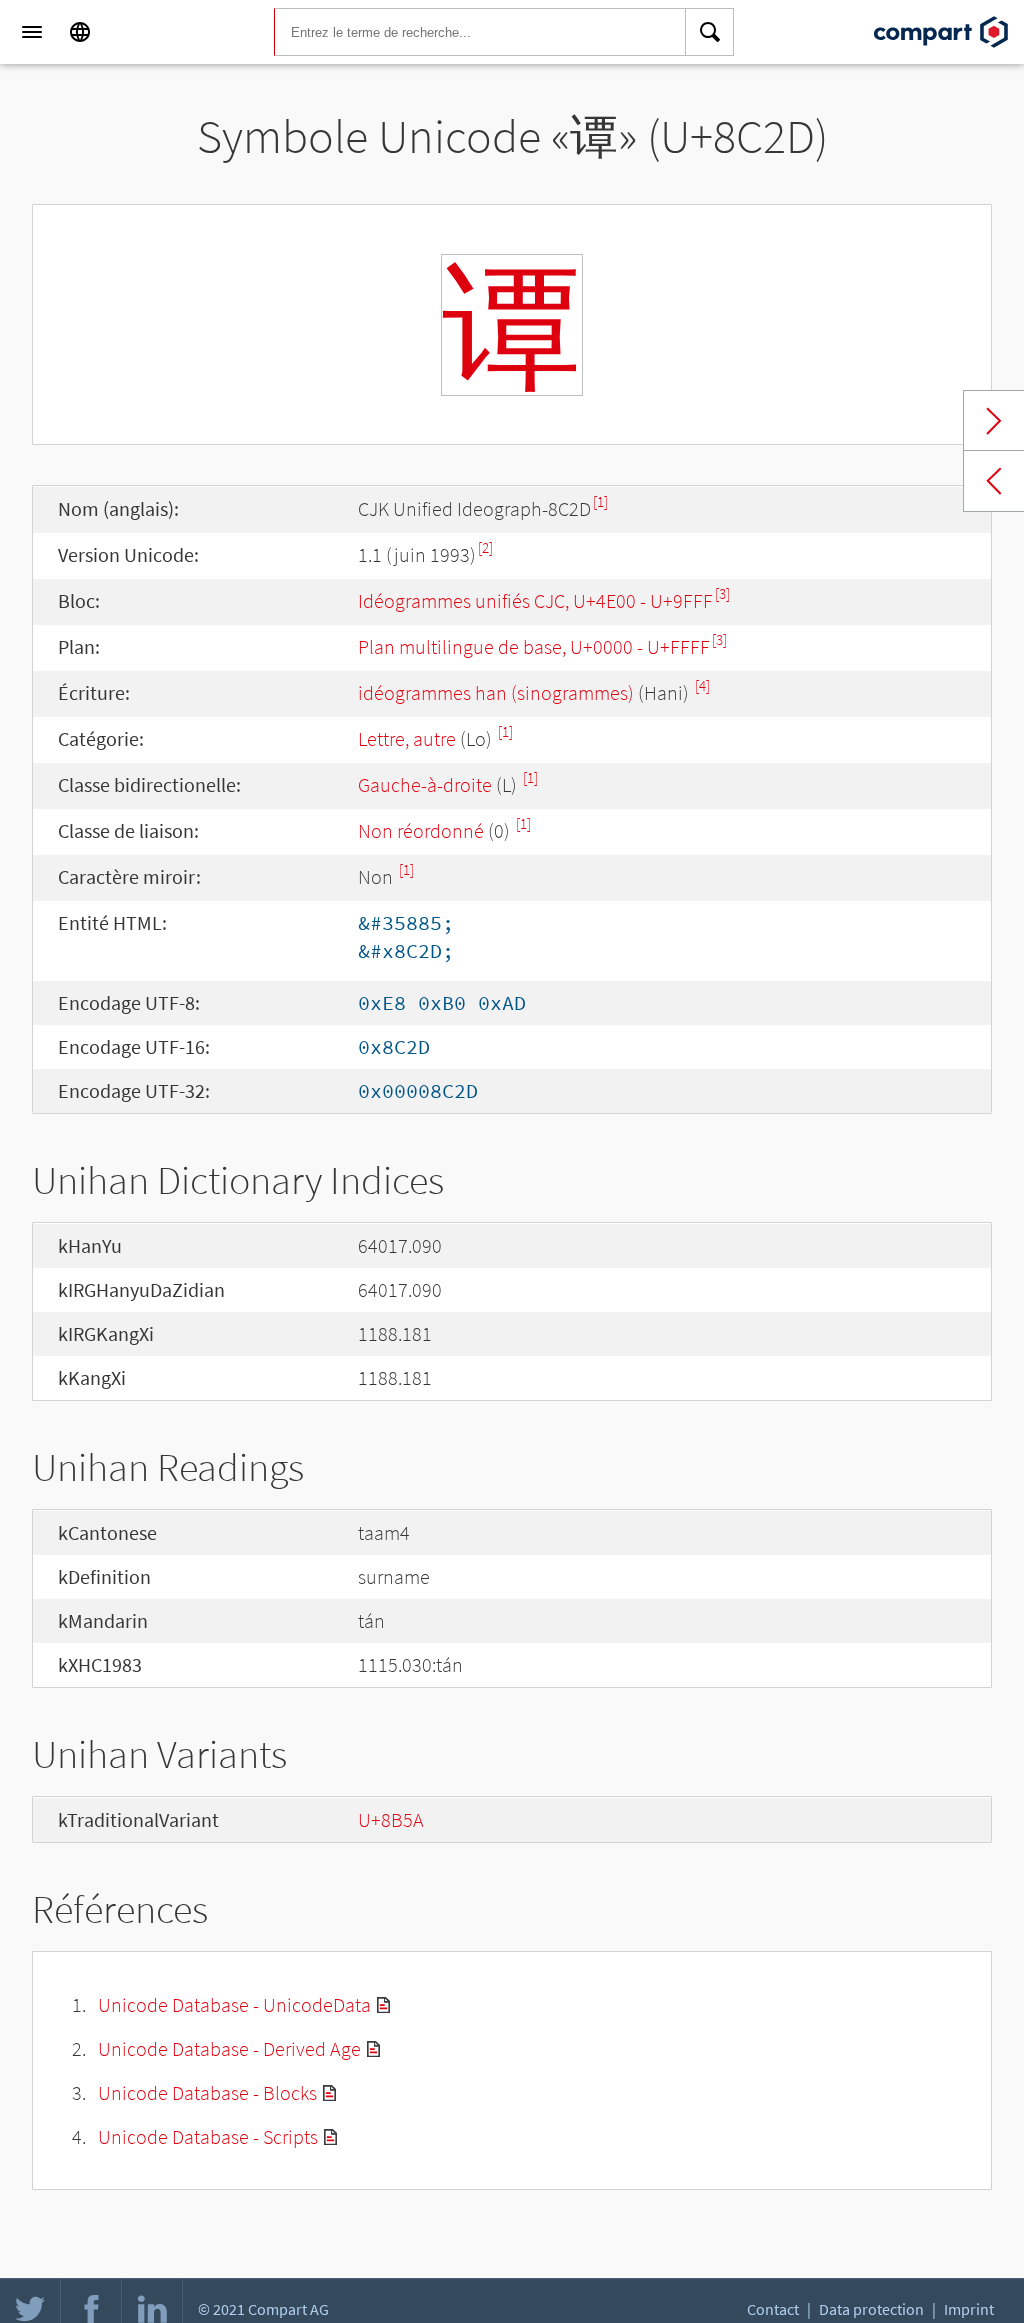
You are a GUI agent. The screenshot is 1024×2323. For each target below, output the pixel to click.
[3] (722, 593)
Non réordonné (421, 830)
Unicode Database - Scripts (208, 2136)
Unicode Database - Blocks (207, 2092)
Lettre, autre (407, 738)
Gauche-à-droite (425, 784)
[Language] (80, 32)
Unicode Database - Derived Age (229, 2048)
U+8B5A (391, 1819)
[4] (702, 685)
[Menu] (32, 32)
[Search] (710, 32)
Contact (773, 2309)
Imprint (969, 2309)
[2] (485, 547)
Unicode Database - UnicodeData (234, 2004)
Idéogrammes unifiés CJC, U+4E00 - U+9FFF (535, 600)
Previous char (994, 481)
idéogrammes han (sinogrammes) (496, 692)
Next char (994, 421)
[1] (600, 501)
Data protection (871, 2309)
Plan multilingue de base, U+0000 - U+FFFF (534, 646)
